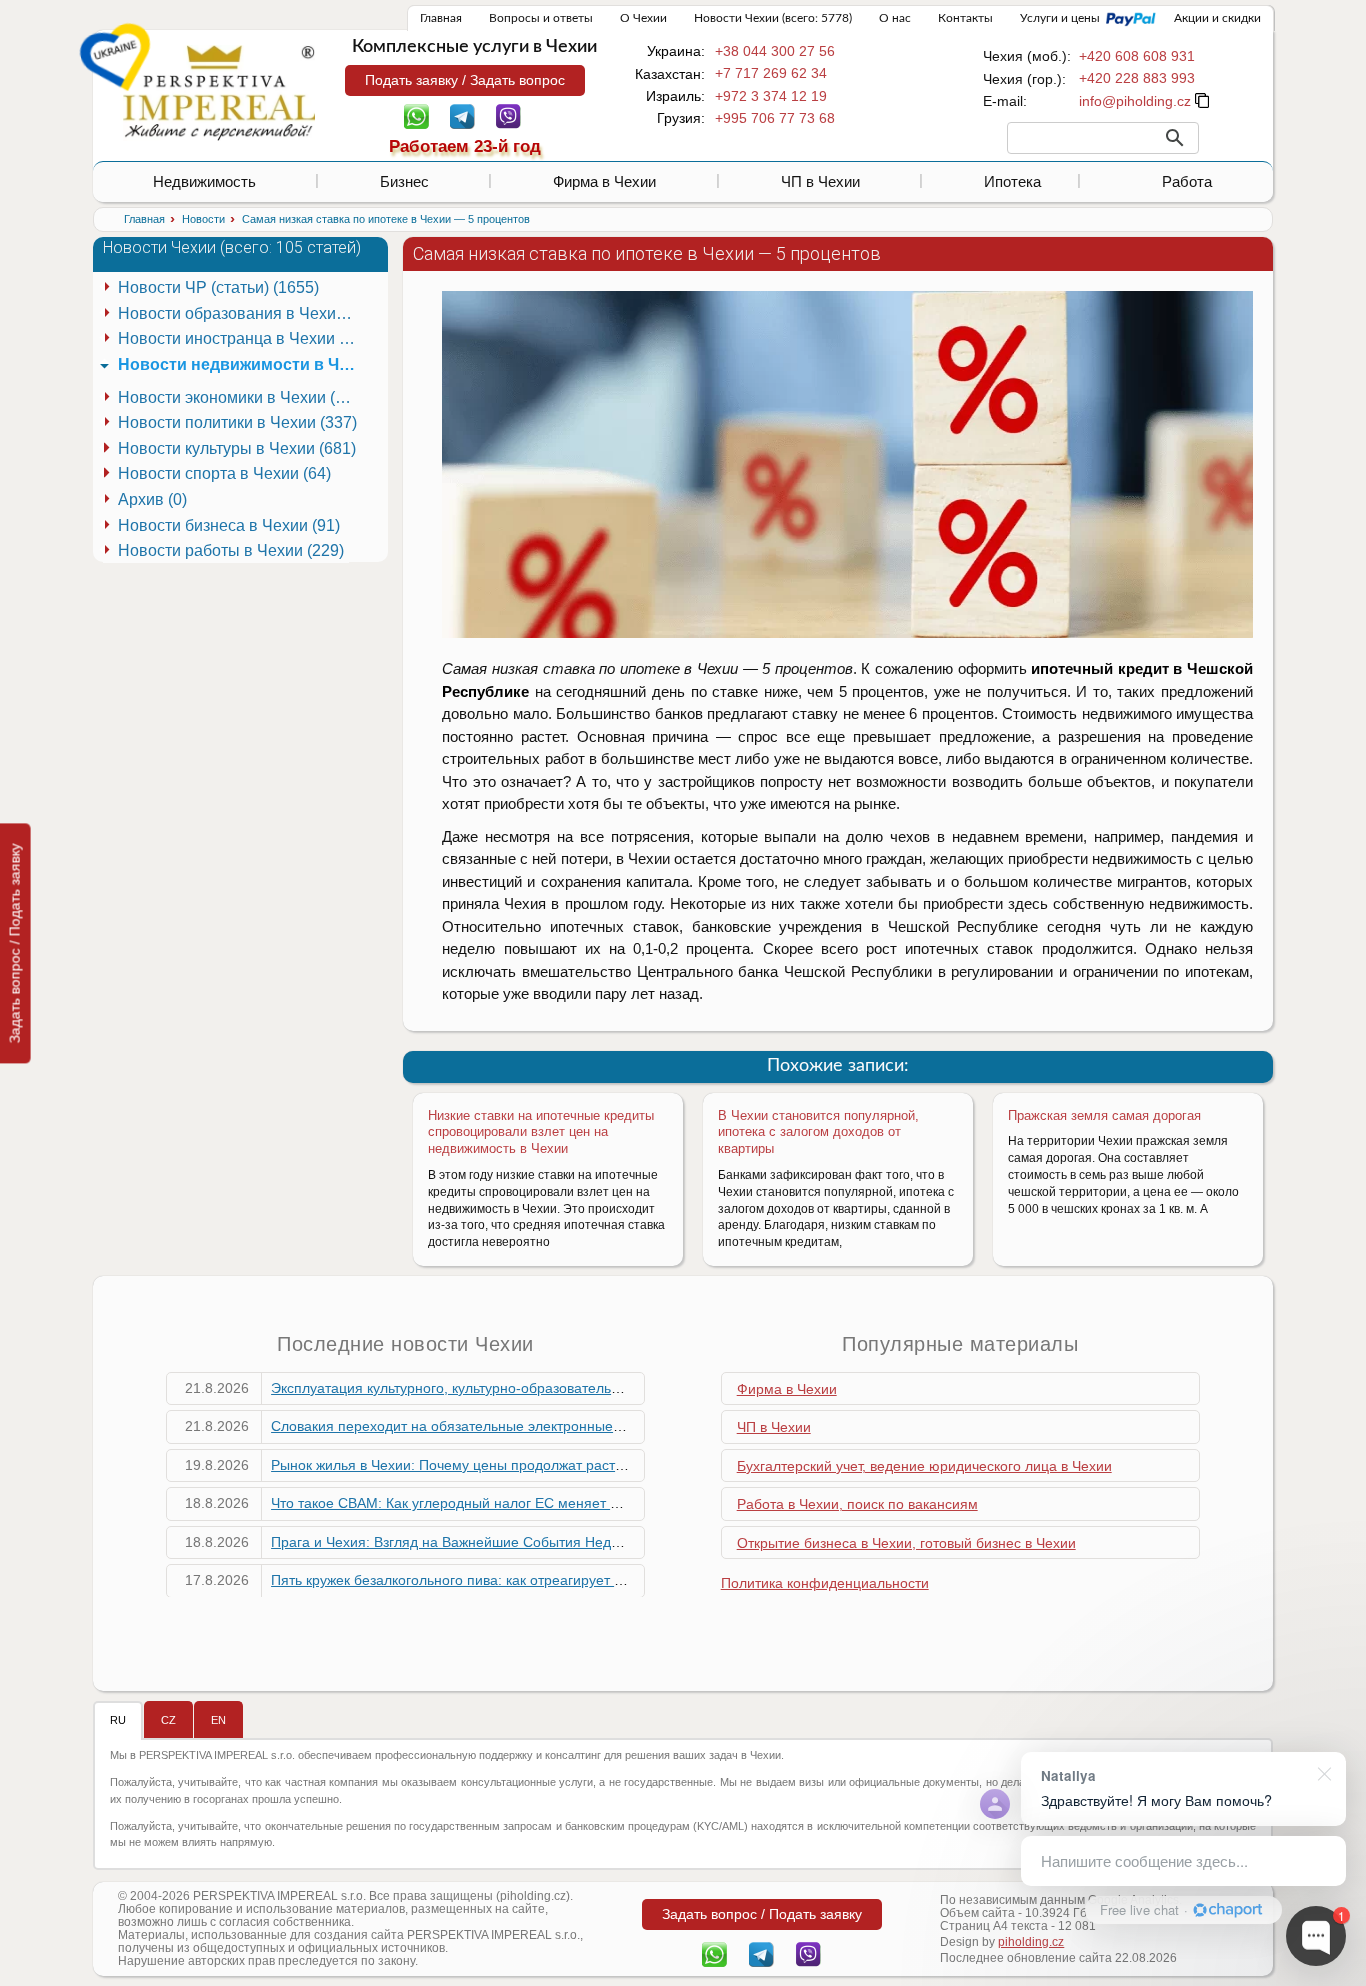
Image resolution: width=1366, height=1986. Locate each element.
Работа (1187, 181)
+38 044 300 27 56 (775, 51)
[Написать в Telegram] (462, 115)
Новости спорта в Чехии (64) (224, 473)
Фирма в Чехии (604, 181)
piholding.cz (1031, 1942)
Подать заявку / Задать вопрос (465, 80)
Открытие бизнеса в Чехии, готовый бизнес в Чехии (906, 1543)
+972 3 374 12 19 (771, 96)
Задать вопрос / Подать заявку (15, 943)
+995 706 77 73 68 (775, 118)
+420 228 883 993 (1137, 78)
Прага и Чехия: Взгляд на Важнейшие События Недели (453, 1542)
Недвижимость (204, 181)
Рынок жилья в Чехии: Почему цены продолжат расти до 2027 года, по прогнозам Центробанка (585, 1465)
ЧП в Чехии (820, 181)
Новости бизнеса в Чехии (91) (229, 525)
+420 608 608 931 (1137, 56)
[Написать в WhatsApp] (416, 115)
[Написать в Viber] (508, 115)
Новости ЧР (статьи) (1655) (218, 287)
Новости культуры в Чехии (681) (237, 448)
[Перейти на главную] (219, 92)
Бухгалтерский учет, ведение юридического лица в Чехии (924, 1466)
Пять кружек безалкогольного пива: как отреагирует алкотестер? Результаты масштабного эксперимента (615, 1580)
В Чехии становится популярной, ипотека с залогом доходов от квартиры (818, 1132)
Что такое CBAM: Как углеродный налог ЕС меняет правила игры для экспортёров (542, 1503)
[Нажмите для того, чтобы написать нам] (1135, 101)
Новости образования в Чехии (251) (240, 313)
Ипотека (1012, 181)
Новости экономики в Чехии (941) (240, 397)
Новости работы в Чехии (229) (231, 550)
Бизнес (404, 181)
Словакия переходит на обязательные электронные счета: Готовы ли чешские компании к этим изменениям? (632, 1426)
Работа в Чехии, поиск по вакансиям (857, 1504)
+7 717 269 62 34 (771, 73)
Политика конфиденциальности (825, 1583)
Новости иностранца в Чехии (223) (240, 338)
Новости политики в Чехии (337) (237, 422)
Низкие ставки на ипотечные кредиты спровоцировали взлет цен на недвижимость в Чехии (541, 1132)
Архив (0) (152, 499)
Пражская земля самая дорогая (1104, 1115)
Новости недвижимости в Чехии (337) (240, 364)
